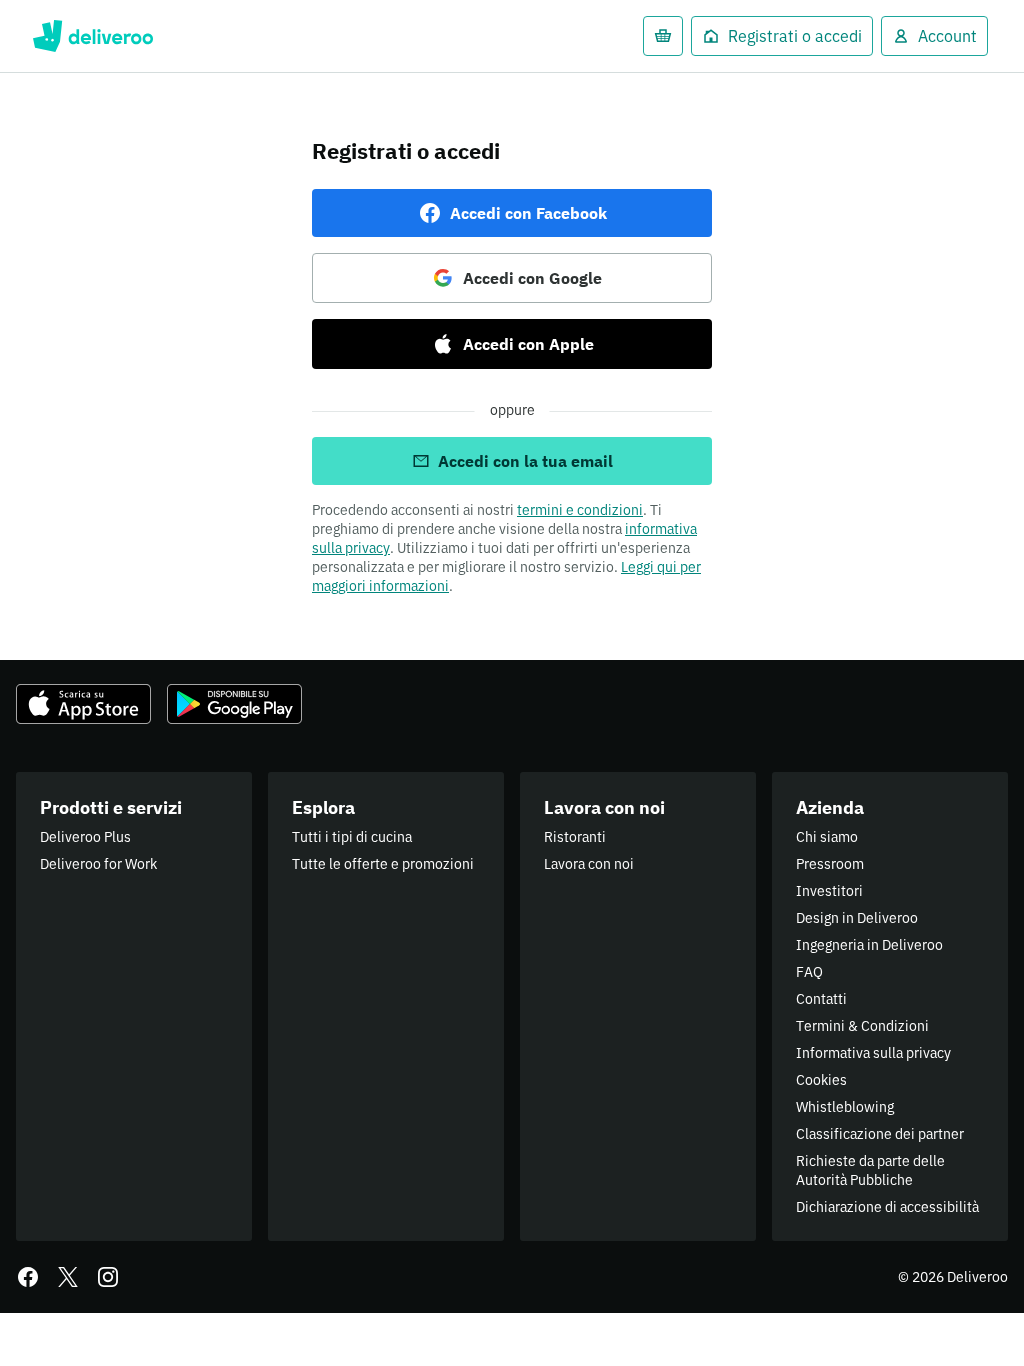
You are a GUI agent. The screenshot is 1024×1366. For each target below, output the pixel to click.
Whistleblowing (845, 1107)
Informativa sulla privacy (873, 1053)
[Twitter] (68, 1277)
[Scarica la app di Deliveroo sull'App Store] (83, 704)
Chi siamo (827, 837)
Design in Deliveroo (857, 918)
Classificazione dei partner (880, 1134)
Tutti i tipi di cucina (352, 837)
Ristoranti (575, 837)
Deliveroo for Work (98, 864)
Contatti (821, 999)
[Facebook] (28, 1277)
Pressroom (830, 864)
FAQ (809, 972)
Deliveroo (92, 36)
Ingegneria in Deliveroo (869, 945)
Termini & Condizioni (862, 1026)
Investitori (829, 891)
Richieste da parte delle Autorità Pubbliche (870, 1170)
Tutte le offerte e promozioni (383, 864)
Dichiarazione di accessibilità (887, 1207)
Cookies (821, 1080)
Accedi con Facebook (528, 213)
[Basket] (663, 36)
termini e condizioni (580, 510)
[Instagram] (108, 1277)
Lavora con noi (589, 864)
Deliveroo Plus (85, 837)
